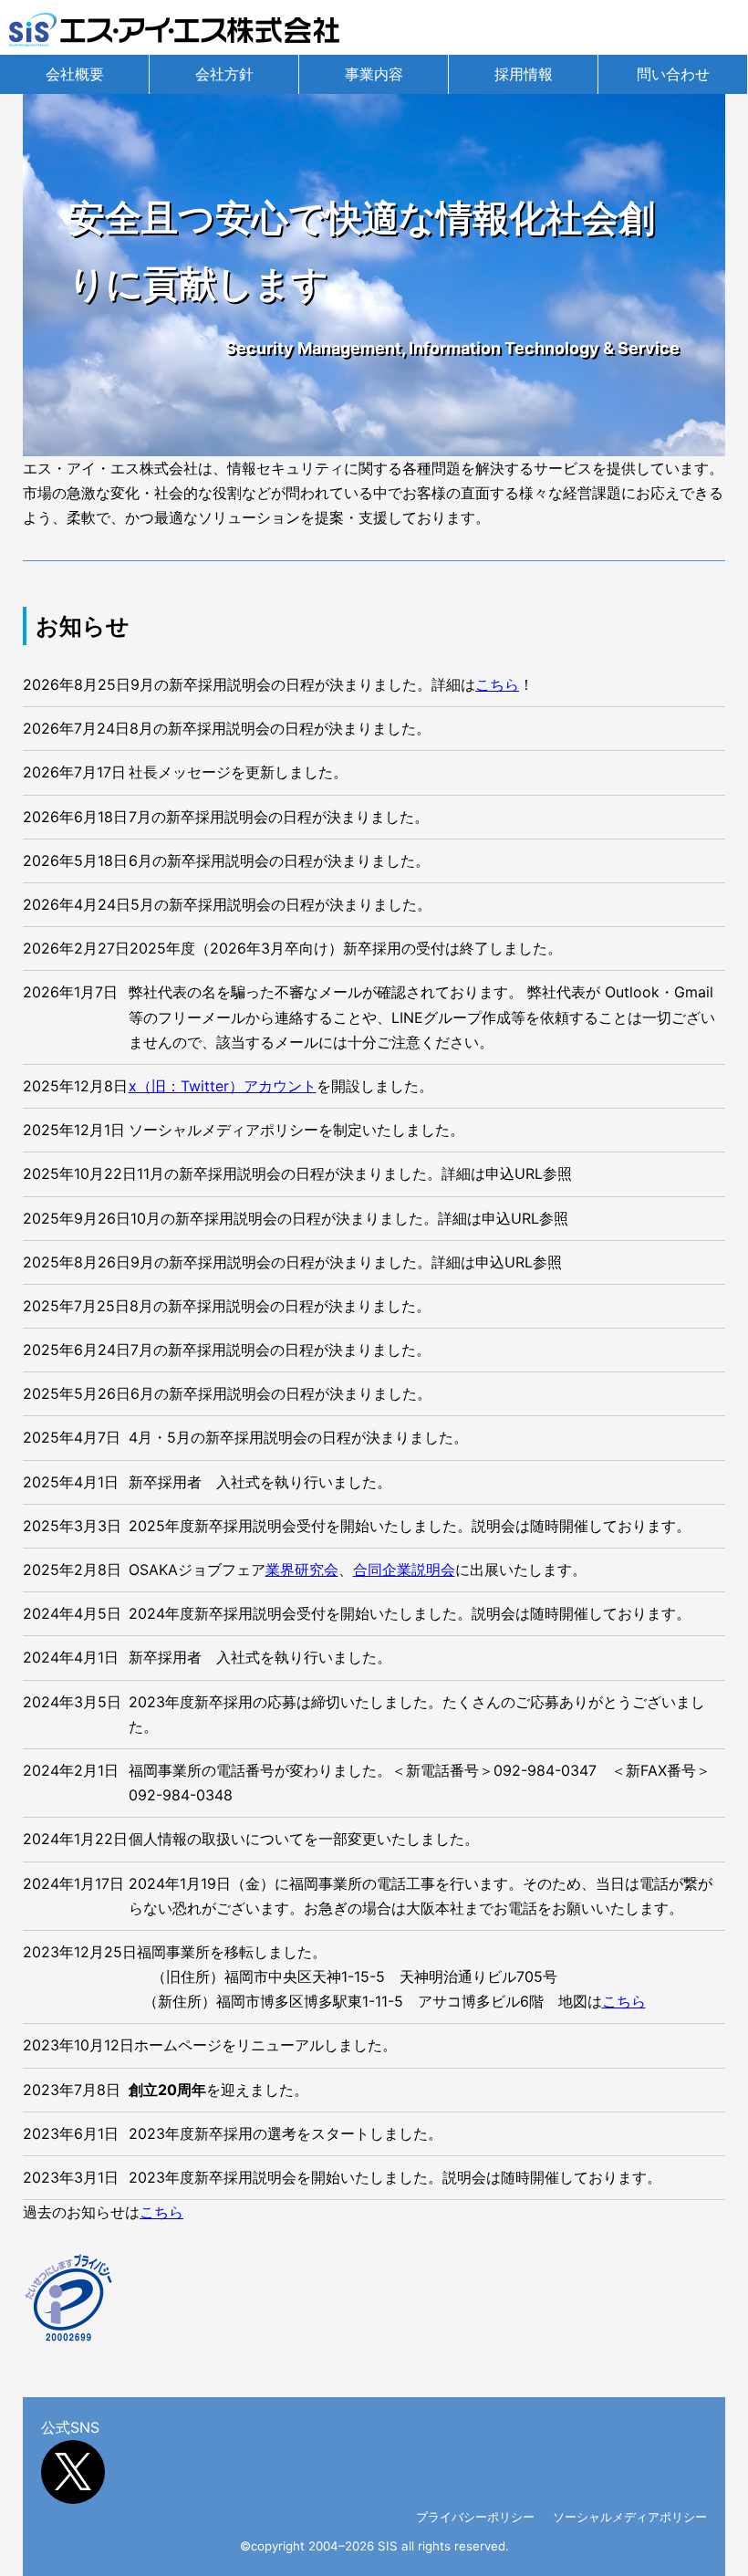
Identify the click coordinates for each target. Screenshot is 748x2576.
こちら (497, 684)
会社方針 (224, 74)
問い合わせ (673, 74)
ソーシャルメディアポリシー (630, 2517)
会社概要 (75, 74)
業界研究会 (302, 1570)
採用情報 (524, 74)
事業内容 (374, 74)
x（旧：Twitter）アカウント (223, 1086)
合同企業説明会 (404, 1570)
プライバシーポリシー (475, 2517)
